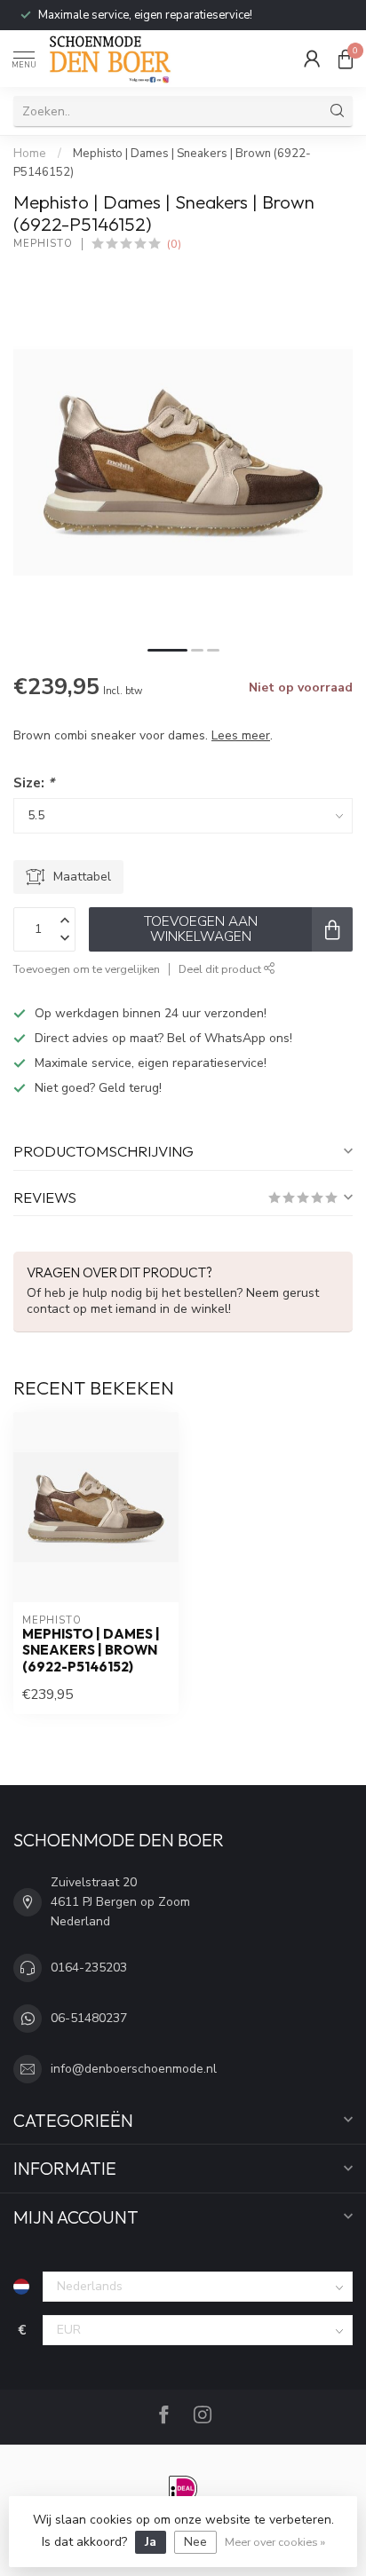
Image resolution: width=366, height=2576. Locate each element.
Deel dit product (221, 969)
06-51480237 (89, 2018)
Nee (195, 2542)
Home (30, 154)
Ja (151, 2542)
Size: (34, 782)
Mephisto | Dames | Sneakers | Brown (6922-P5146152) (91, 1651)
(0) (174, 244)
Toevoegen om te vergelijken (87, 969)
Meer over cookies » (275, 2542)
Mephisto (43, 244)
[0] (346, 59)
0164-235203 (89, 1968)
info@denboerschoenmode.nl (134, 2069)
